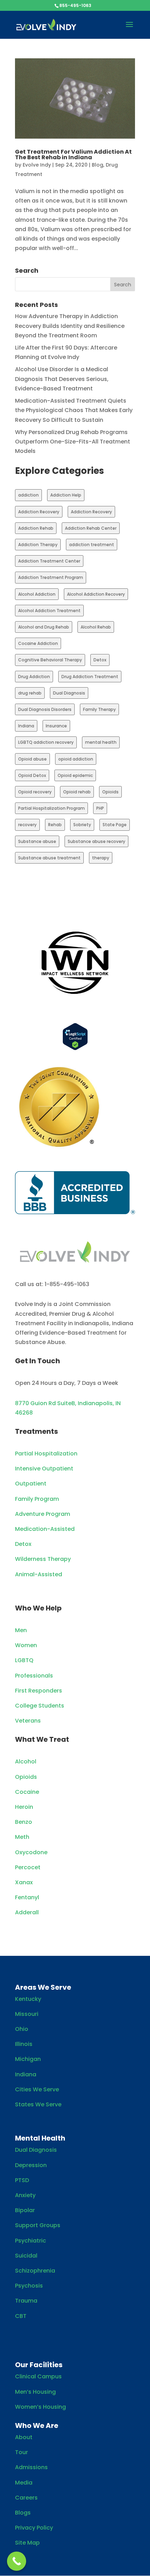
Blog (97, 165)
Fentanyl (27, 1897)
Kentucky (28, 1999)
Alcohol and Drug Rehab (44, 627)
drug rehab (30, 693)
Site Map (27, 2543)
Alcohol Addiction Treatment (49, 611)
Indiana (26, 726)
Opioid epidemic (75, 775)
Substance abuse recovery (96, 841)
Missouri (27, 2014)
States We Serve (38, 2104)
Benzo (24, 1822)
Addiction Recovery (39, 512)
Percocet (28, 1867)
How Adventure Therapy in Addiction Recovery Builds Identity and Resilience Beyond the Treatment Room (70, 326)
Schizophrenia (35, 2271)
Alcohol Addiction (37, 594)
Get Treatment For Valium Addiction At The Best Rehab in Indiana (73, 155)
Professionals (34, 1676)
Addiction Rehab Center (91, 528)
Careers (26, 2498)
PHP (100, 808)
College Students (40, 1706)
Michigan (28, 2059)
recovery (27, 825)
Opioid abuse (32, 759)
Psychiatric (31, 2241)
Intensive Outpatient (44, 1469)
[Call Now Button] (17, 2561)
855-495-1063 (75, 5)
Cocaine (27, 1792)
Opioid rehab (77, 792)
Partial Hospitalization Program (51, 808)
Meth (22, 1837)
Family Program (37, 1499)
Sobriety (82, 825)
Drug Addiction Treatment (90, 677)
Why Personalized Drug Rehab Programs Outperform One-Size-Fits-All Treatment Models (73, 442)
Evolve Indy (37, 165)
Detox (100, 660)
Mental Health (40, 2138)
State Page (115, 825)
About (24, 2437)
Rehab (55, 825)
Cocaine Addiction (38, 643)
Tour (21, 2452)
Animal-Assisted (39, 1574)
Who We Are (37, 2425)
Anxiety (25, 2195)
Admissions (31, 2467)
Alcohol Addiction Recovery (96, 594)
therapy (101, 858)
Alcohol (26, 1762)
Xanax (24, 1882)
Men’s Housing (35, 2392)
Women (26, 1645)
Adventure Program (43, 1514)
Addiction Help (66, 495)
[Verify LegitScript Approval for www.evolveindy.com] (75, 1048)
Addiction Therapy (38, 545)
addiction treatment (92, 545)
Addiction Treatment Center (49, 561)
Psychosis (29, 2286)
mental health (101, 742)
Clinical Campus (38, 2376)
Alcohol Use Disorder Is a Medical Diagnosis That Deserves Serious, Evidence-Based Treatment (62, 379)
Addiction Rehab (36, 528)
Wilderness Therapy (43, 1559)
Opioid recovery (35, 792)
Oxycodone (31, 1852)
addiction (28, 495)
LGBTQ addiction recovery (46, 742)
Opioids (110, 792)
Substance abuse (37, 841)
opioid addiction (76, 759)
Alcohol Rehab (96, 627)
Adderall (27, 1912)
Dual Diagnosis (69, 693)
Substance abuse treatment (49, 858)
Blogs (23, 2513)
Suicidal (26, 2256)
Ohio (22, 2029)
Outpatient (31, 1484)
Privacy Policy (34, 2528)
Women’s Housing (40, 2407)
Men (21, 1630)
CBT (21, 2316)
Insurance (56, 726)
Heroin (24, 1807)
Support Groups (38, 2225)
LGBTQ (24, 1660)
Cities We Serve (37, 2089)
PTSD (22, 2180)
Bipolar (25, 2210)
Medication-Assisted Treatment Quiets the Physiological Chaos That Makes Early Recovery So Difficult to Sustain (74, 410)
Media (24, 2483)
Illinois (24, 2044)
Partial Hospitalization (46, 1454)
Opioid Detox (32, 775)
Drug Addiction (34, 677)
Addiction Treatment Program (51, 577)
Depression (31, 2165)
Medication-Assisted (45, 1529)
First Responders (39, 1691)
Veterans (28, 1721)
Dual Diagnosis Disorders (45, 709)
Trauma (26, 2301)
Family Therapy (99, 709)
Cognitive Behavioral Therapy (50, 660)
